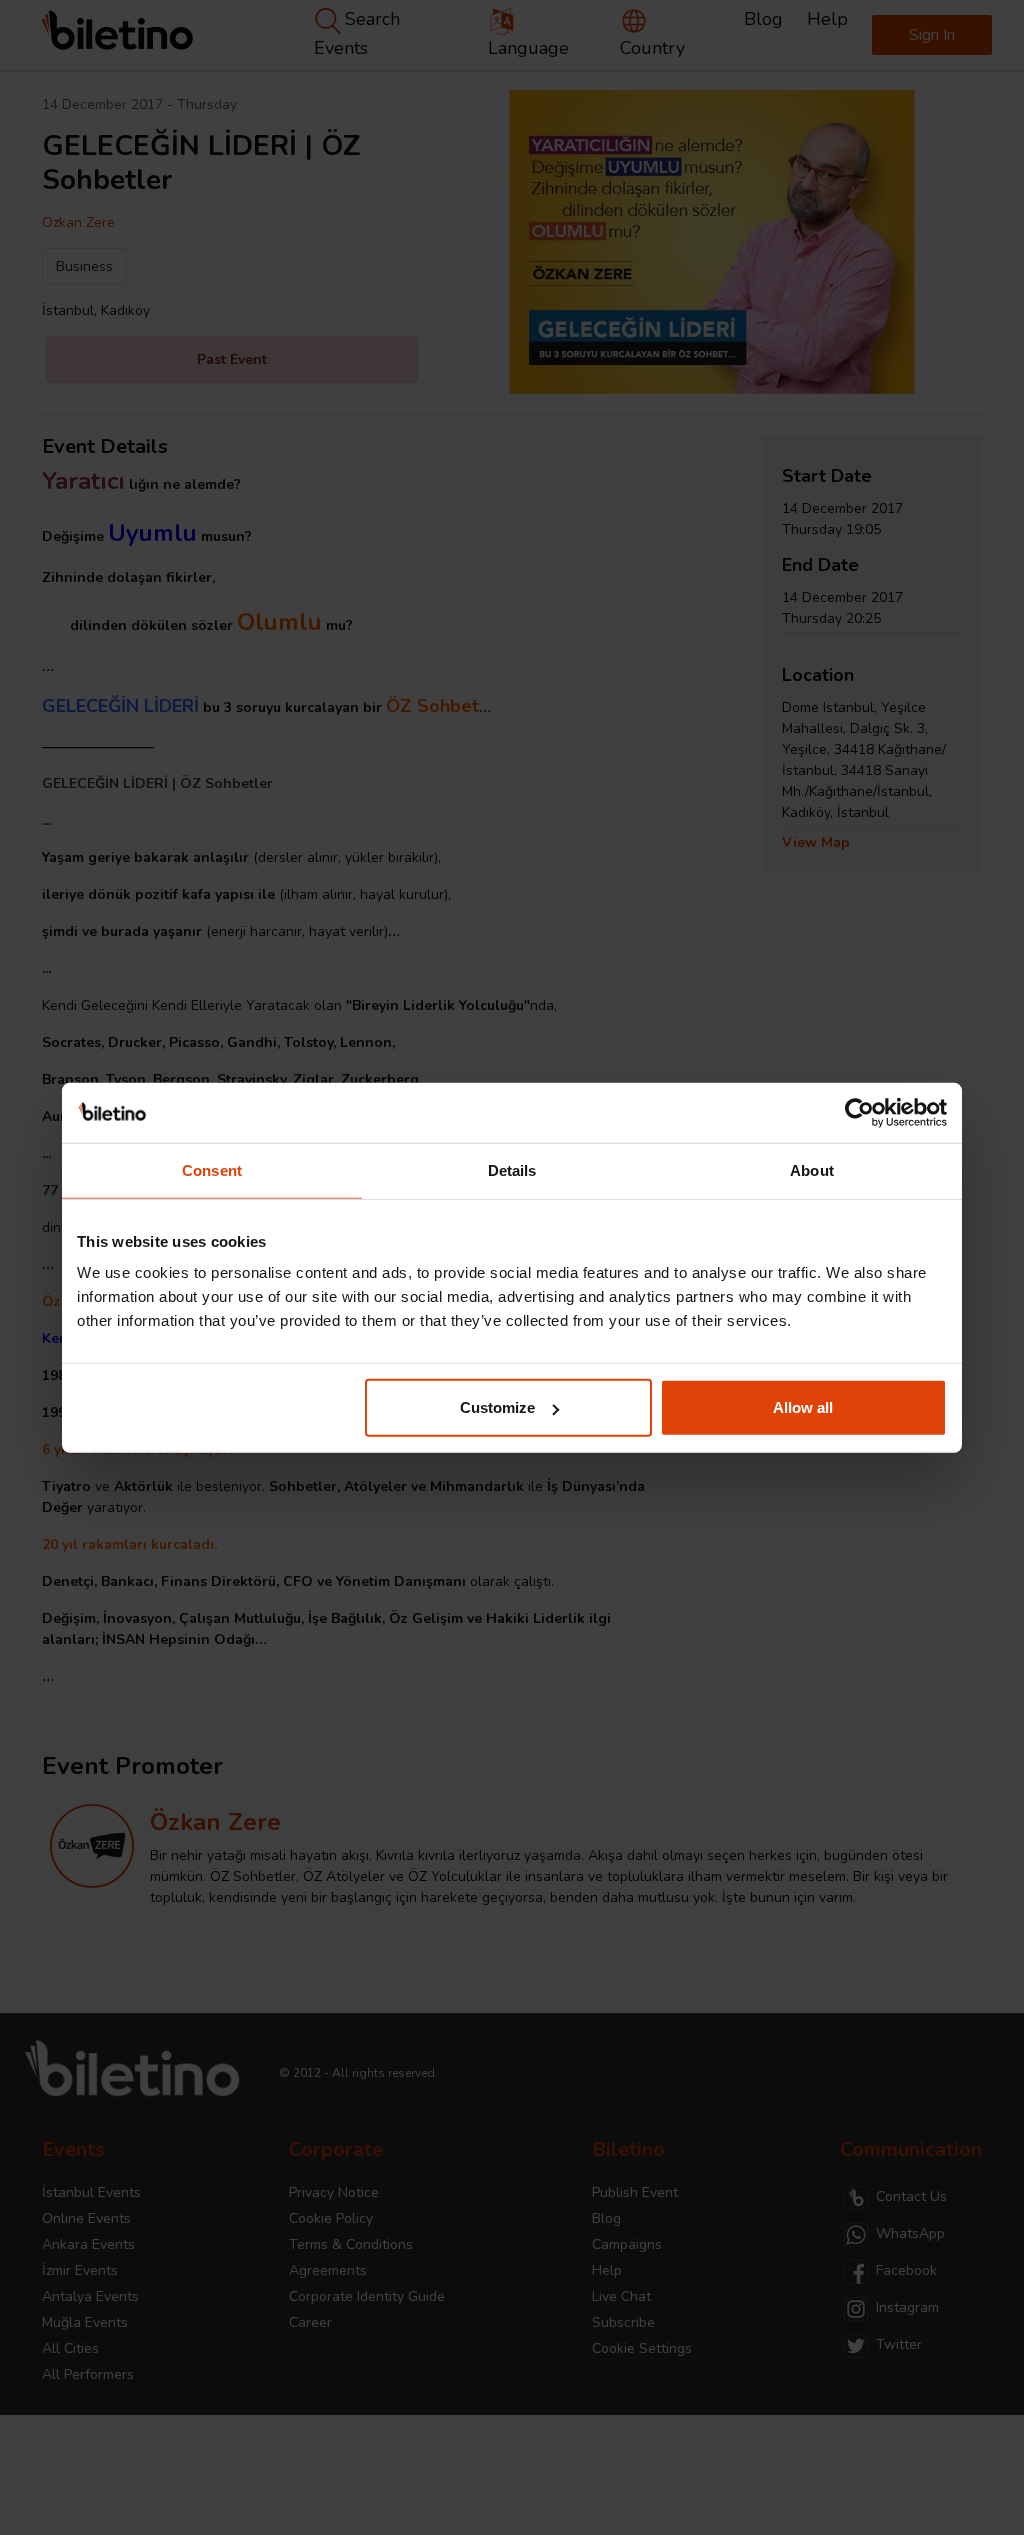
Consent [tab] (212, 1169)
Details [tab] (512, 1169)
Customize (497, 1407)
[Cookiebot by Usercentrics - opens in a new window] (859, 1112)
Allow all (803, 1407)
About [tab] (812, 1169)
